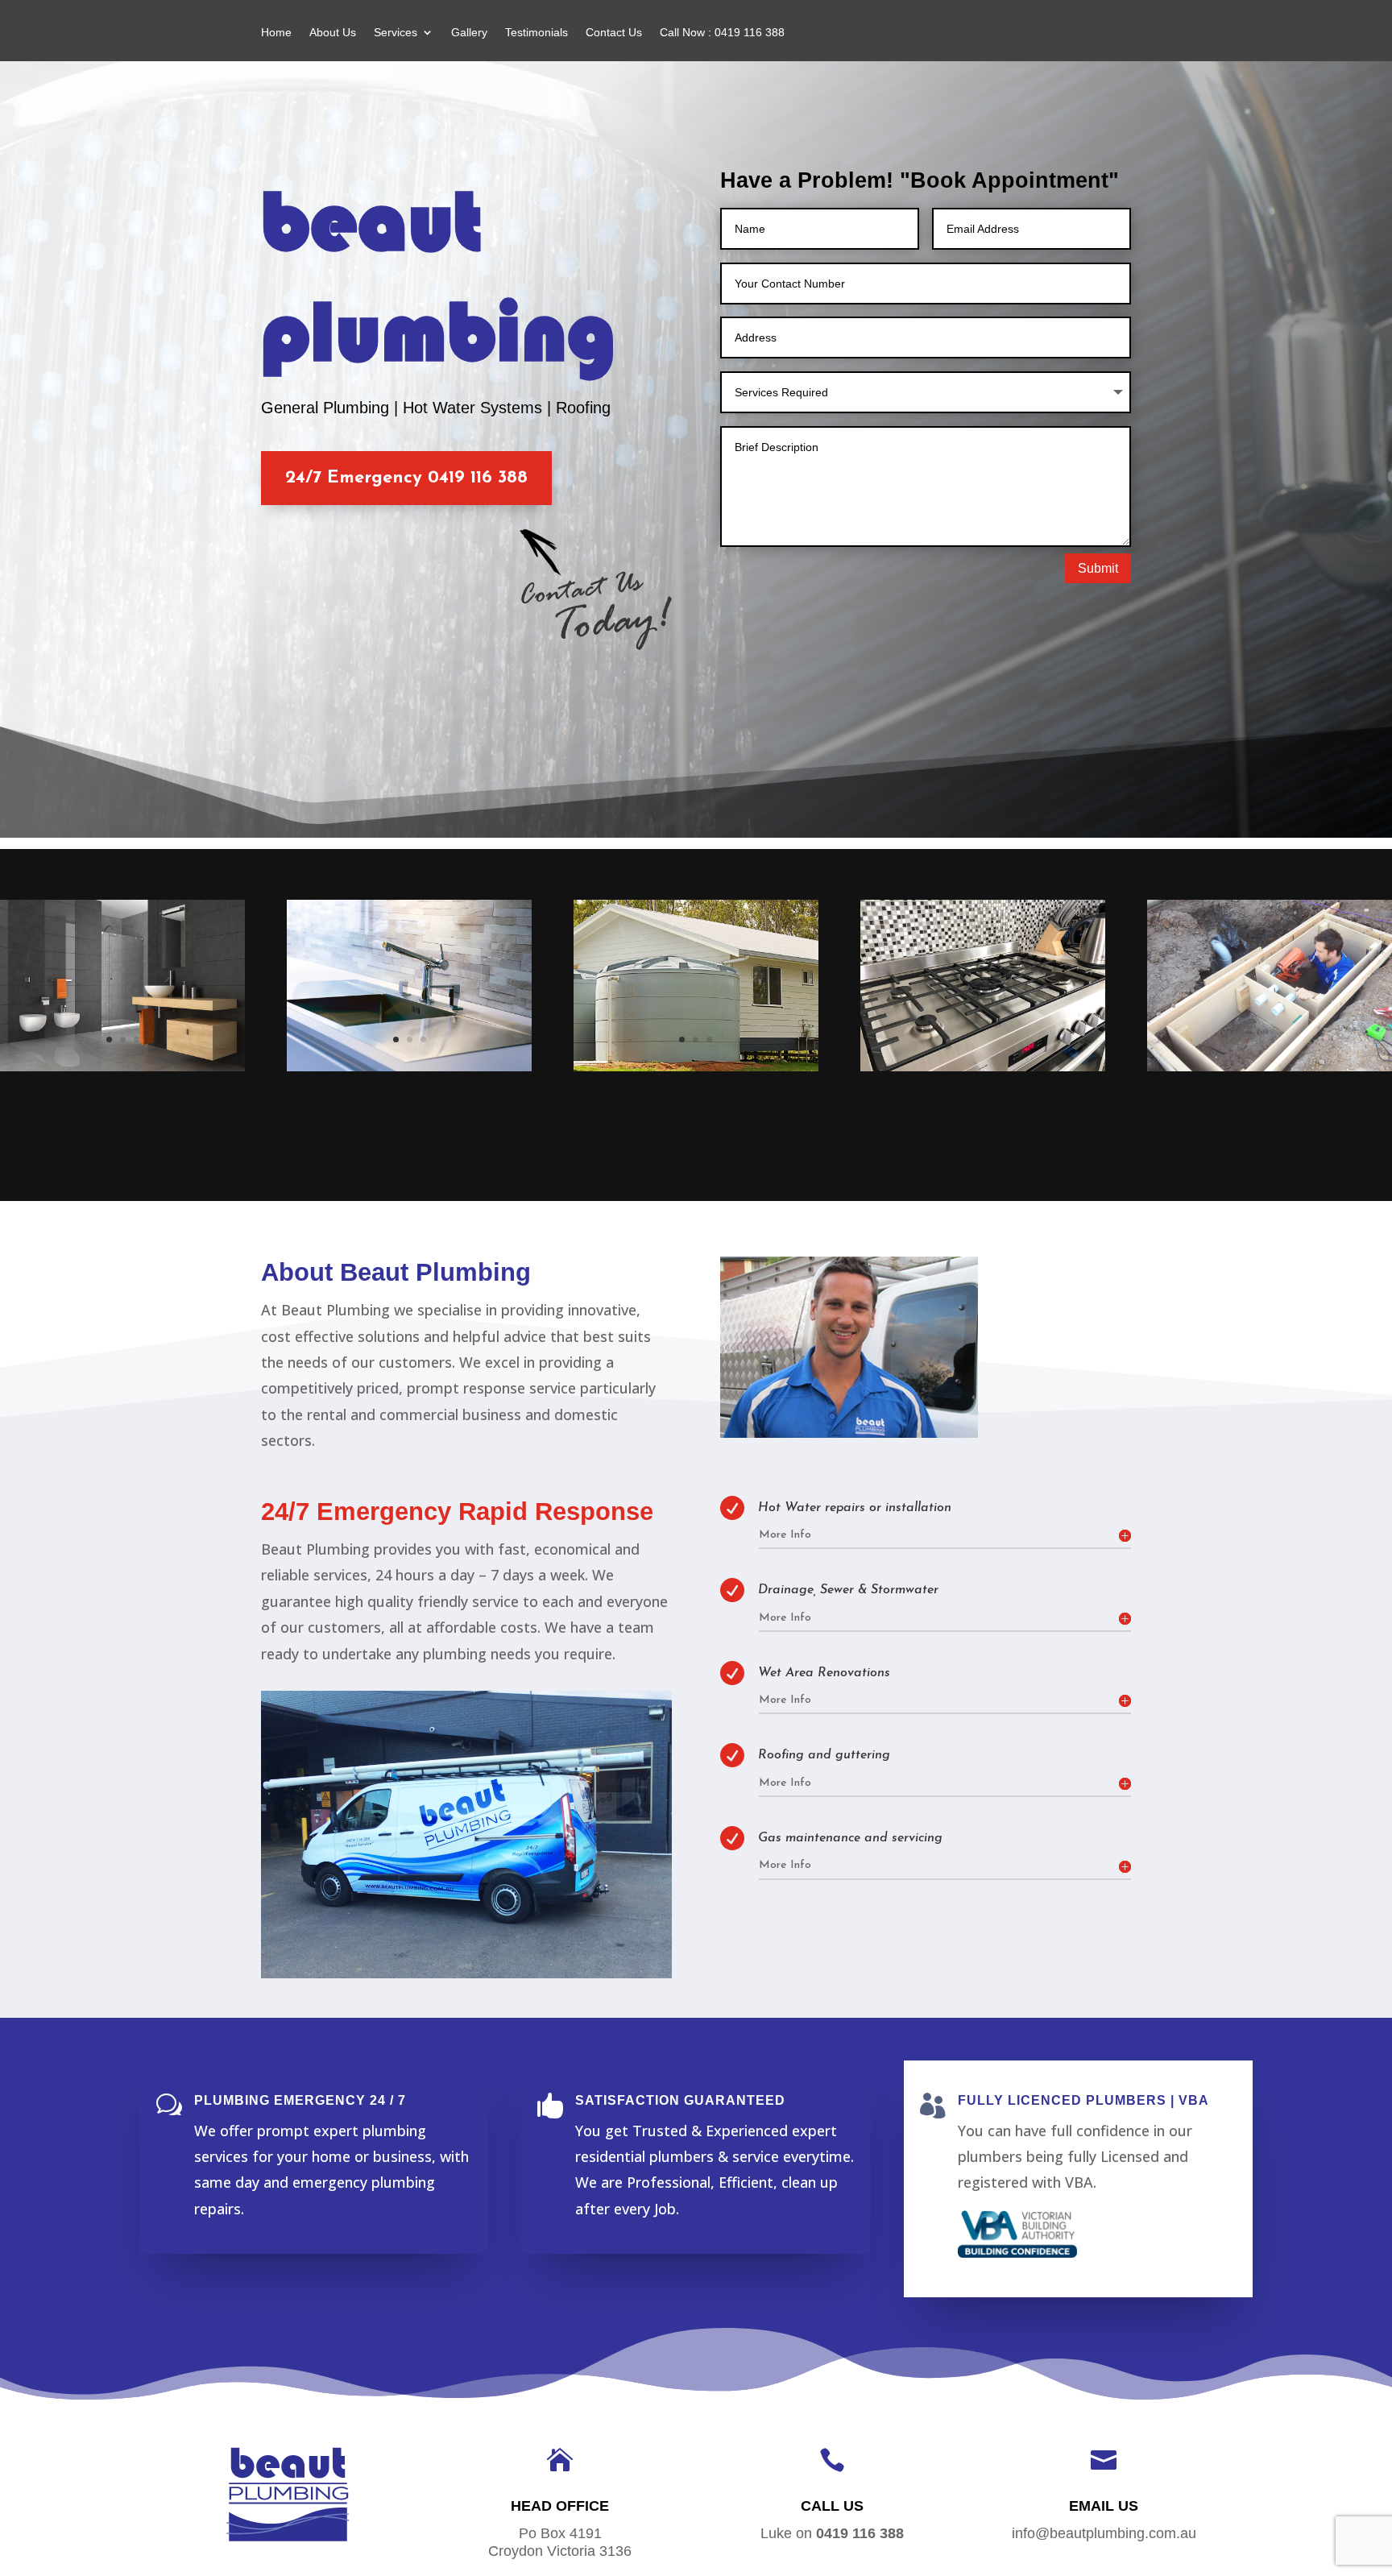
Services (396, 33)
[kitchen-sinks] (409, 1067)
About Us (333, 33)
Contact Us (614, 33)
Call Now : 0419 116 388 (722, 33)
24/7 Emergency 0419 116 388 (406, 478)
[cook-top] (983, 1067)
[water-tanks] (696, 1067)
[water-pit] (1270, 1067)
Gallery (469, 33)
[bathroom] (122, 1067)
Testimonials (536, 33)
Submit (1098, 568)
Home (276, 33)
